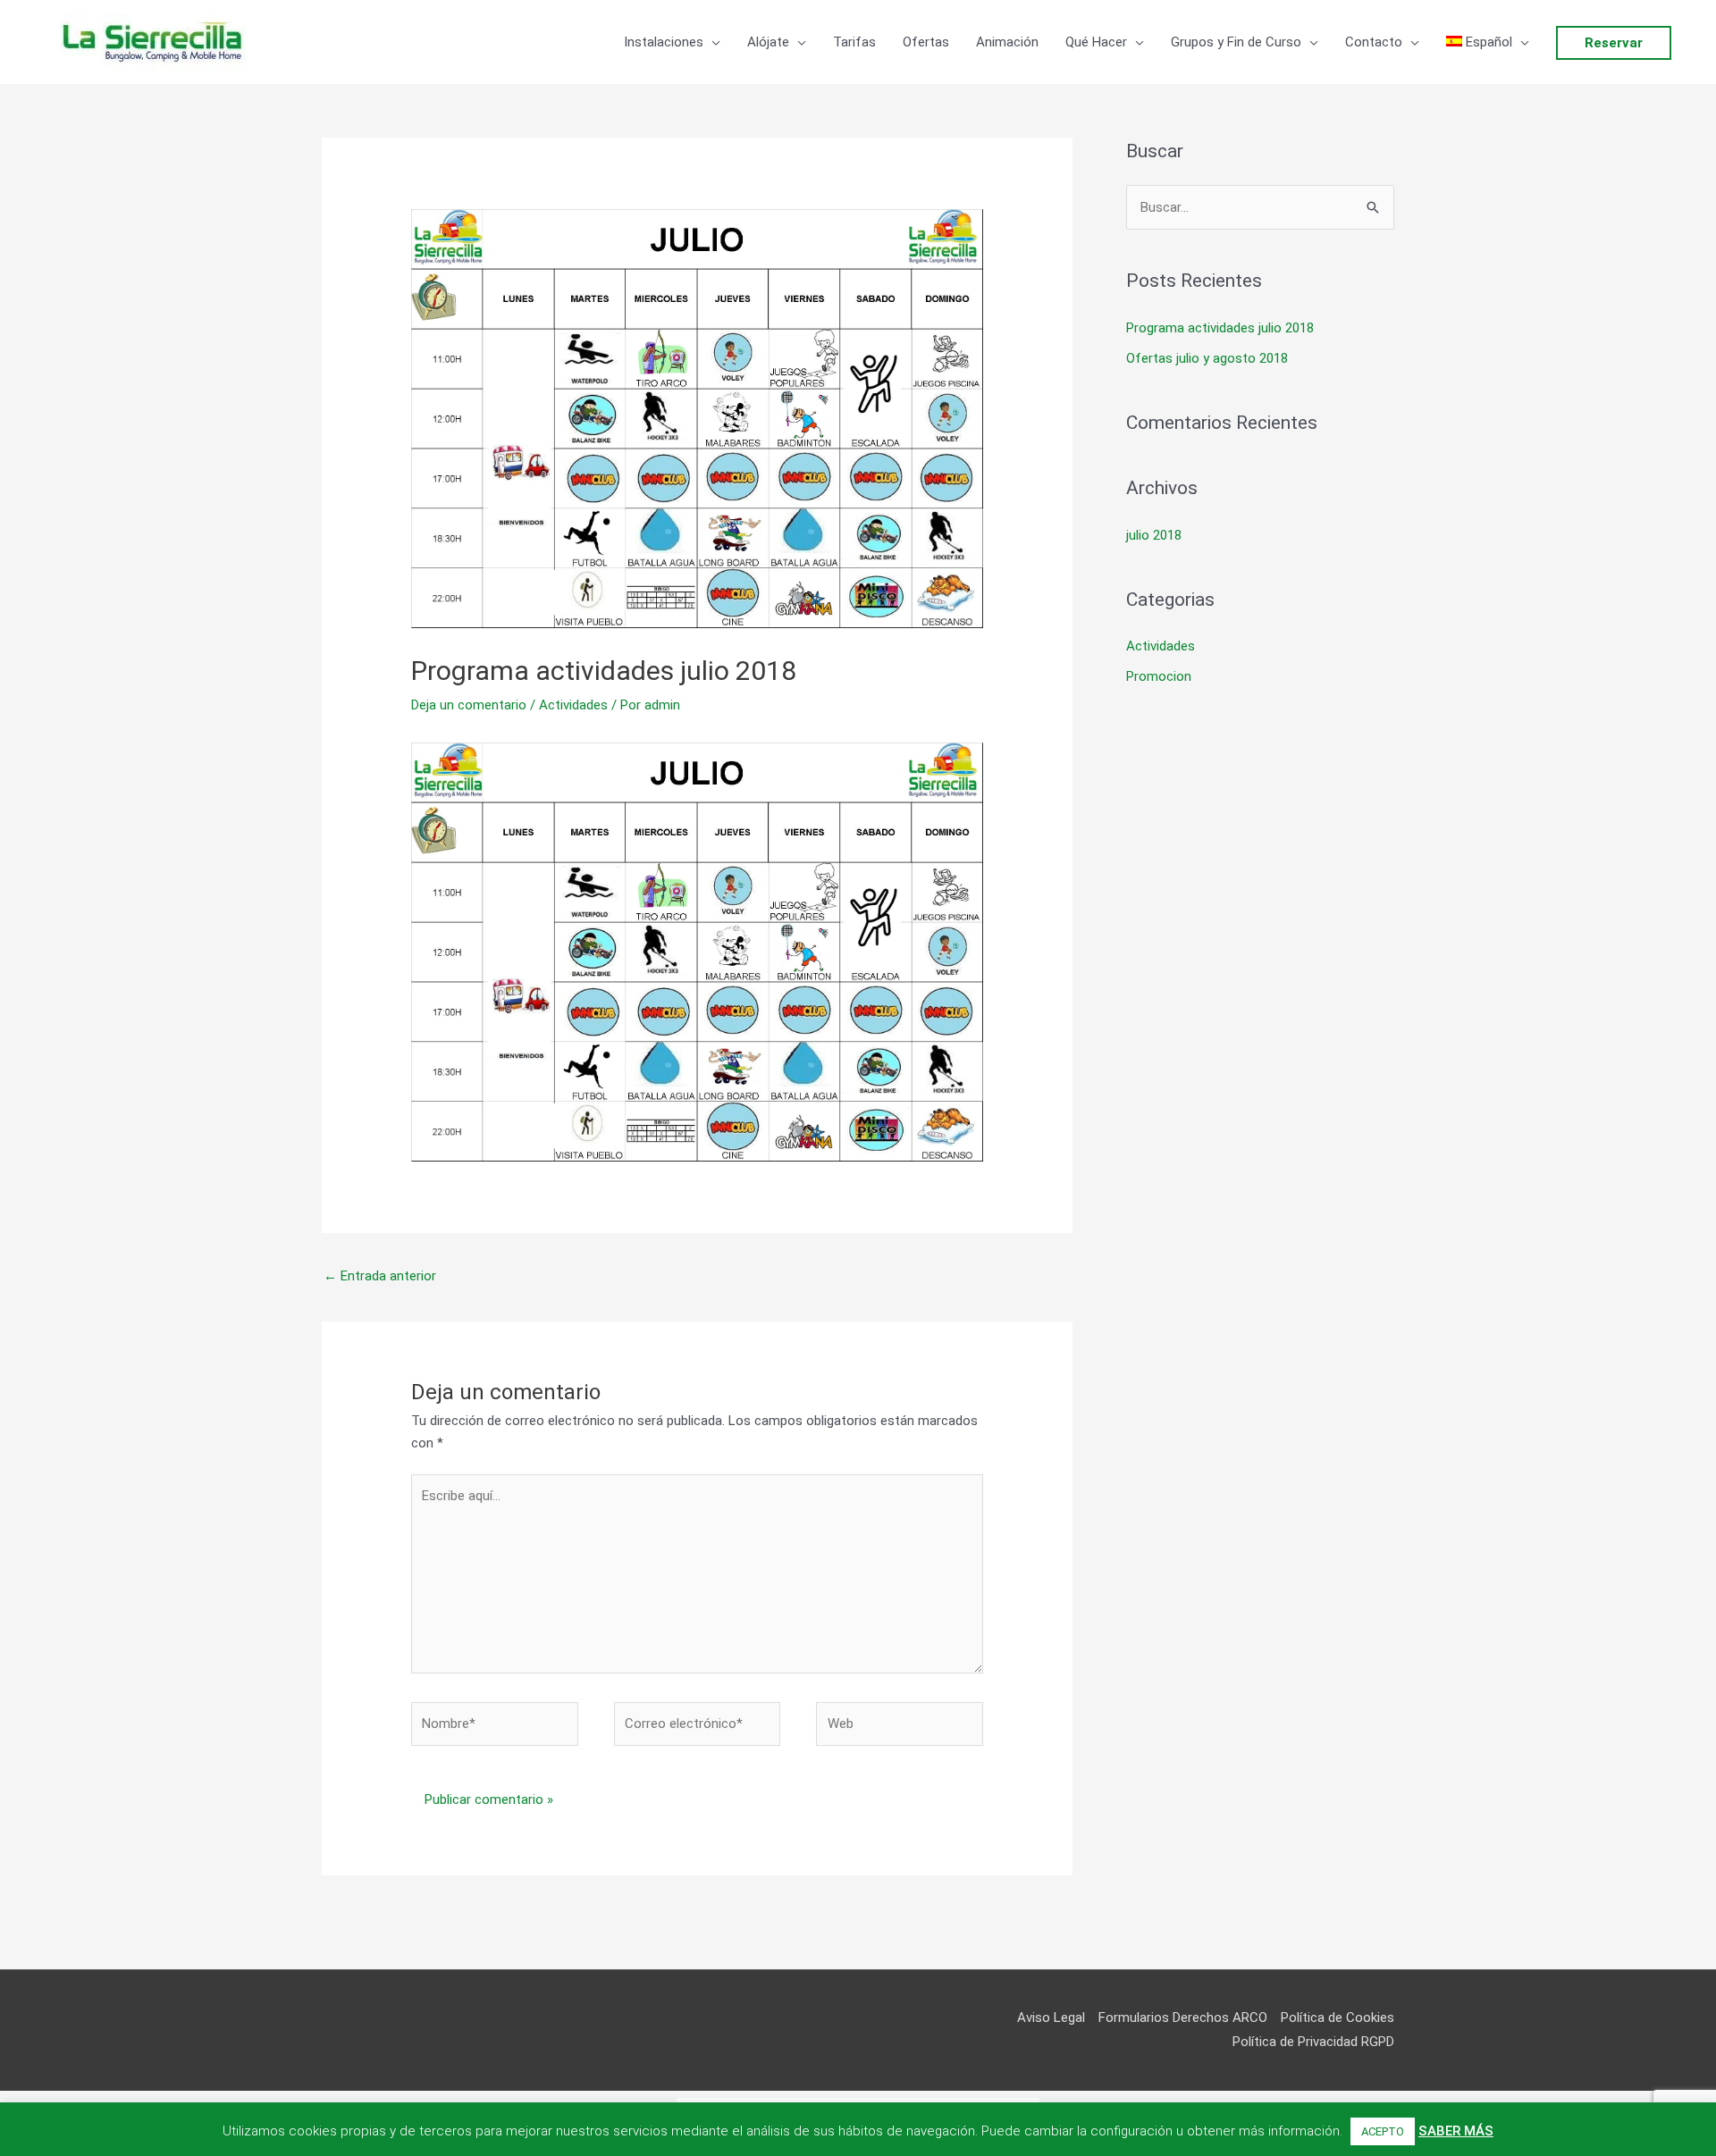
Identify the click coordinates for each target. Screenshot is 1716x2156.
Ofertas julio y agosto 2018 (1207, 358)
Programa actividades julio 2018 (1220, 328)
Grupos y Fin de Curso (1236, 42)
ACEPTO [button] (1383, 2131)
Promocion (1159, 676)
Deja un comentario (469, 705)
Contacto (1374, 42)
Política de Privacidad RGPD (1313, 2042)
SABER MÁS (1456, 2131)
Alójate (768, 42)
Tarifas (854, 42)
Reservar (1614, 43)
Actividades (573, 705)
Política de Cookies (1337, 2018)
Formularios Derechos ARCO (1183, 2018)
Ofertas (926, 42)
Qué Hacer (1096, 42)
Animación (1007, 42)
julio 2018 (1154, 535)
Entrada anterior (380, 1276)
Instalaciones (664, 42)
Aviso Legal (1051, 2018)
